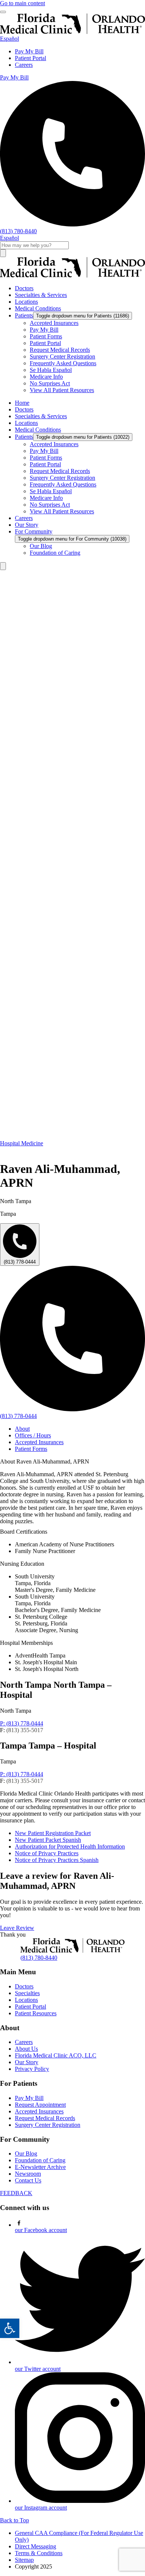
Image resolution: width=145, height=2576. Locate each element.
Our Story (27, 2062)
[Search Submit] (3, 253)
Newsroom (28, 2174)
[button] (10, 2328)
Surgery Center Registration (48, 2125)
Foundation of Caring (40, 2160)
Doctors (24, 1986)
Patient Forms (31, 1449)
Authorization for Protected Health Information (70, 1846)
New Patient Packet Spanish (48, 1840)
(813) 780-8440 (39, 1958)
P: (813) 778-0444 (22, 1723)
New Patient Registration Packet (53, 1833)
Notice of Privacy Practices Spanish (57, 1860)
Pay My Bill (29, 51)
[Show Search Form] (3, 566)
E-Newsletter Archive (40, 2167)
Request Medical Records (45, 2118)
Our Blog (26, 2154)
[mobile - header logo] (72, 32)
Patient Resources (36, 2013)
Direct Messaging (36, 2546)
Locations (26, 2000)
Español (9, 39)
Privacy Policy (32, 2069)
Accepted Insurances (39, 1442)
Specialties (27, 1993)
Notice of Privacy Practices (47, 1853)
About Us (26, 2049)
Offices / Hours (33, 1435)
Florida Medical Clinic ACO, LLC (56, 2055)
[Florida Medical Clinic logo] (72, 276)
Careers (24, 65)
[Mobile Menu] (3, 12)
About (22, 1429)
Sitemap (24, 2560)
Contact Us (28, 2180)
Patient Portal (30, 58)
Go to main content (22, 3)
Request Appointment (40, 2105)
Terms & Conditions (39, 2553)
